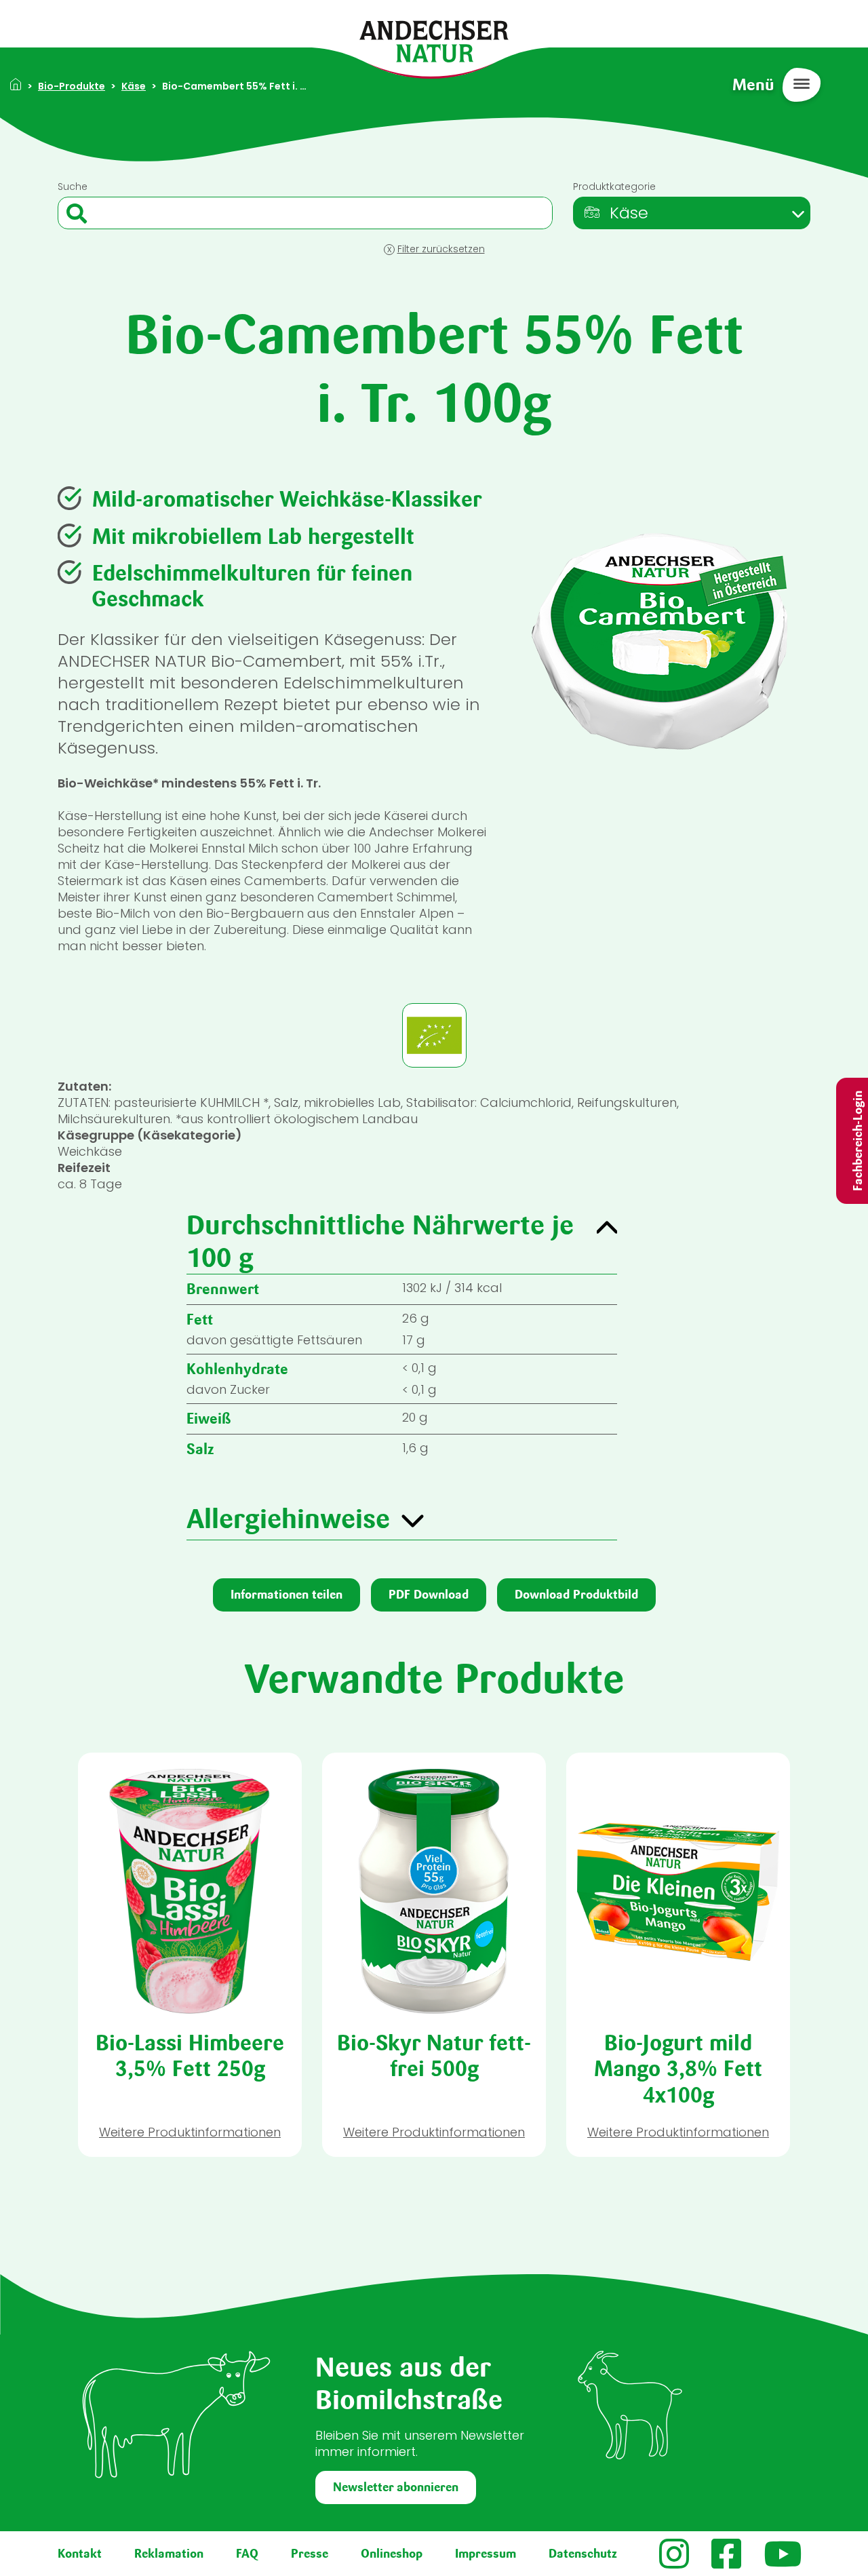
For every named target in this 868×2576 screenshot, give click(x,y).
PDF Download (429, 1595)
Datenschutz (583, 2554)
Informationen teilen (287, 1595)
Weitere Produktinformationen (190, 2132)
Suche (73, 187)
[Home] (434, 40)
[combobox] (692, 213)
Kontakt (80, 2554)
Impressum (486, 2554)
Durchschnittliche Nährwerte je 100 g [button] (380, 1241)
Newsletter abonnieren (396, 2487)
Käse (134, 86)
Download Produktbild (576, 1595)
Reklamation (169, 2554)
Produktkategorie (614, 187)
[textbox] (615, 213)
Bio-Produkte (72, 86)
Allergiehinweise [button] (288, 1519)
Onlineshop (392, 2554)
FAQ (247, 2554)
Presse (310, 2554)
